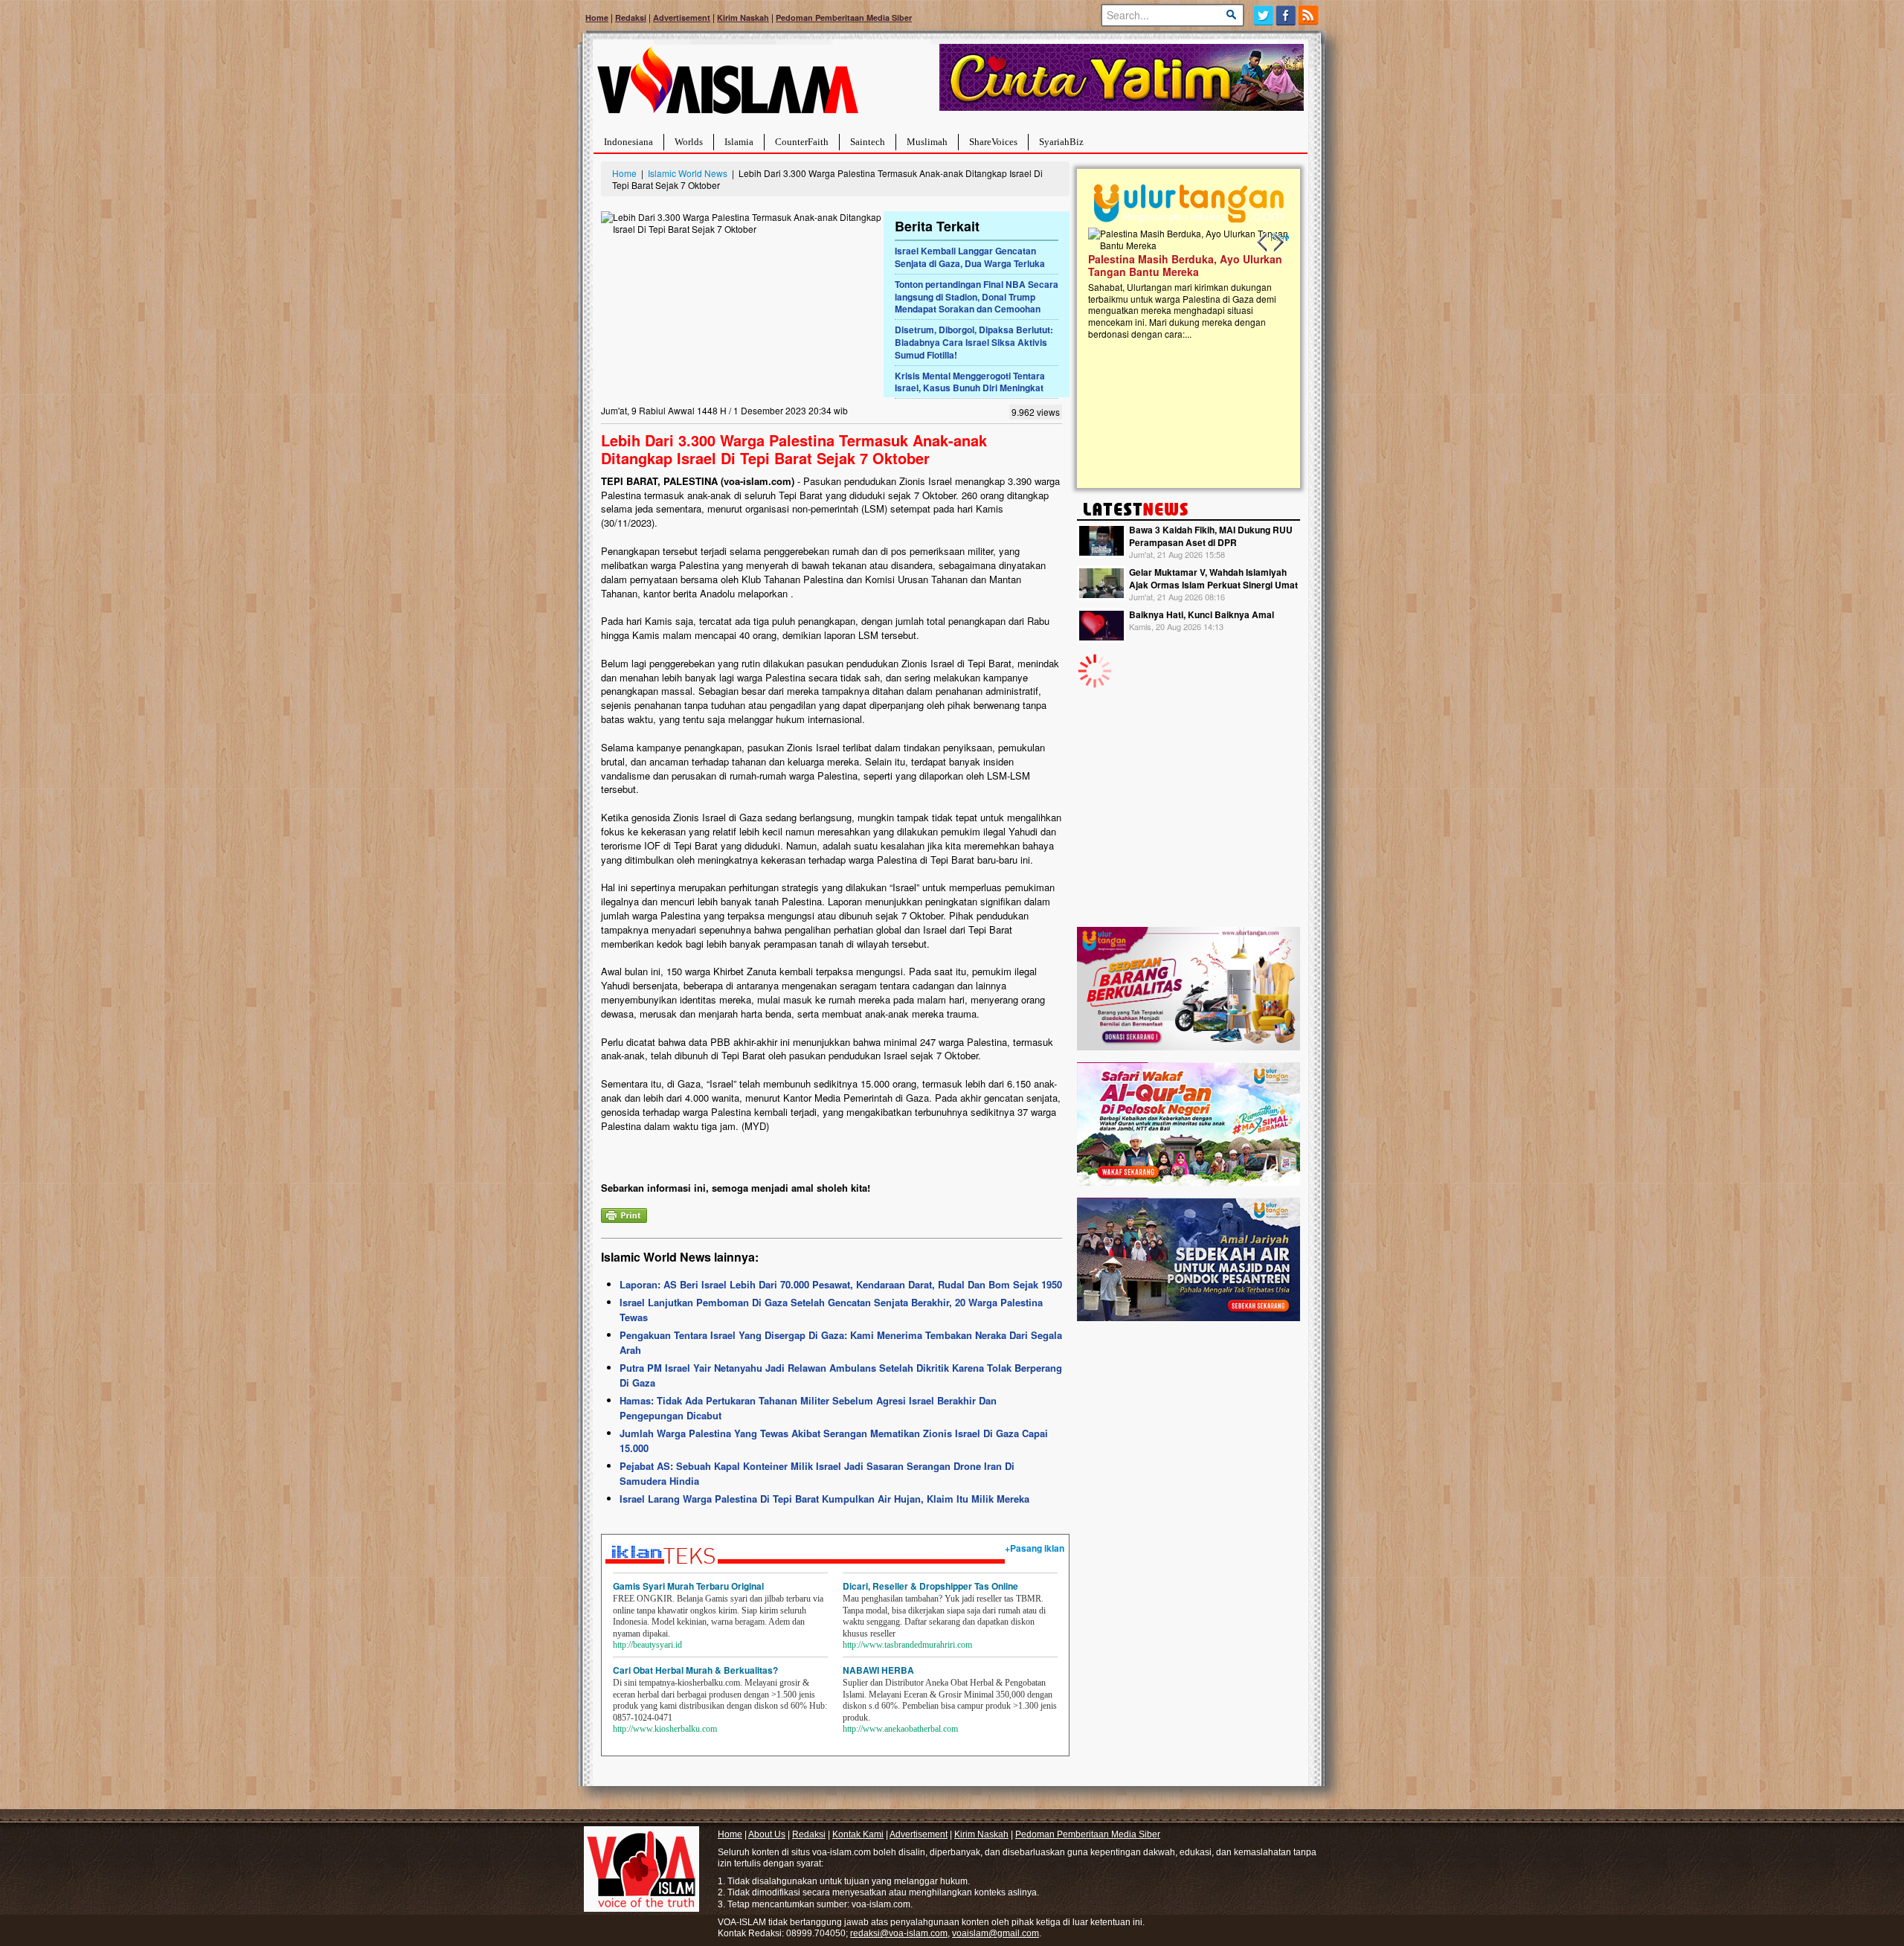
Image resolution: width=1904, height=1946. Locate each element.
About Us (767, 1834)
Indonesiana (628, 142)
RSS (1309, 15)
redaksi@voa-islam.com (899, 1933)
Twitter (1263, 15)
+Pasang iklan (1035, 1548)
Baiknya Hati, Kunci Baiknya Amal (1202, 614)
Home (597, 17)
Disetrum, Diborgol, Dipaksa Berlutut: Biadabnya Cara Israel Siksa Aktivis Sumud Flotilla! (974, 342)
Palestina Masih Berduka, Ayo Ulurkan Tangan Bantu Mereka (1185, 265)
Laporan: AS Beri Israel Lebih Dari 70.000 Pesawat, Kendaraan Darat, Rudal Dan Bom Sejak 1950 (841, 1284)
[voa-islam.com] (727, 86)
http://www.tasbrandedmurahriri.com (907, 1645)
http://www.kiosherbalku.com (665, 1729)
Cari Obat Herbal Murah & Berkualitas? (695, 1670)
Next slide (1278, 243)
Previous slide (1263, 243)
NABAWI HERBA (878, 1670)
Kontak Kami (858, 1834)
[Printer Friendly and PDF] (624, 1214)
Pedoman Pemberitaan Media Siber (844, 17)
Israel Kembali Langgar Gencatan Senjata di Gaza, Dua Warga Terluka (970, 257)
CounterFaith (802, 142)
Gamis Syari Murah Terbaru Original (688, 1586)
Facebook (1286, 15)
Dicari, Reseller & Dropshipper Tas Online (930, 1586)
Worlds (689, 142)
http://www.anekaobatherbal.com (900, 1729)
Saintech (868, 142)
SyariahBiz (1061, 142)
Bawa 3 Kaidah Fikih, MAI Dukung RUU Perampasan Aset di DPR (1211, 536)
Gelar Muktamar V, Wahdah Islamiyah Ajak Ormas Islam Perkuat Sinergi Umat (1213, 578)
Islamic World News (688, 173)
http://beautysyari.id (647, 1645)
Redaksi (631, 17)
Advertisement (682, 17)
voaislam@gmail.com (996, 1933)
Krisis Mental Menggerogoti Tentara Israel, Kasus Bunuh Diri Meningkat (970, 382)
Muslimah (927, 142)
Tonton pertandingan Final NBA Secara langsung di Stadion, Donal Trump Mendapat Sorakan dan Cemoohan (977, 297)
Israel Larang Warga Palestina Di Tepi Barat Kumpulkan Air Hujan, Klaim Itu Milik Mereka (824, 1499)
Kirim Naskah (743, 17)
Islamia (739, 142)
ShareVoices (993, 142)
